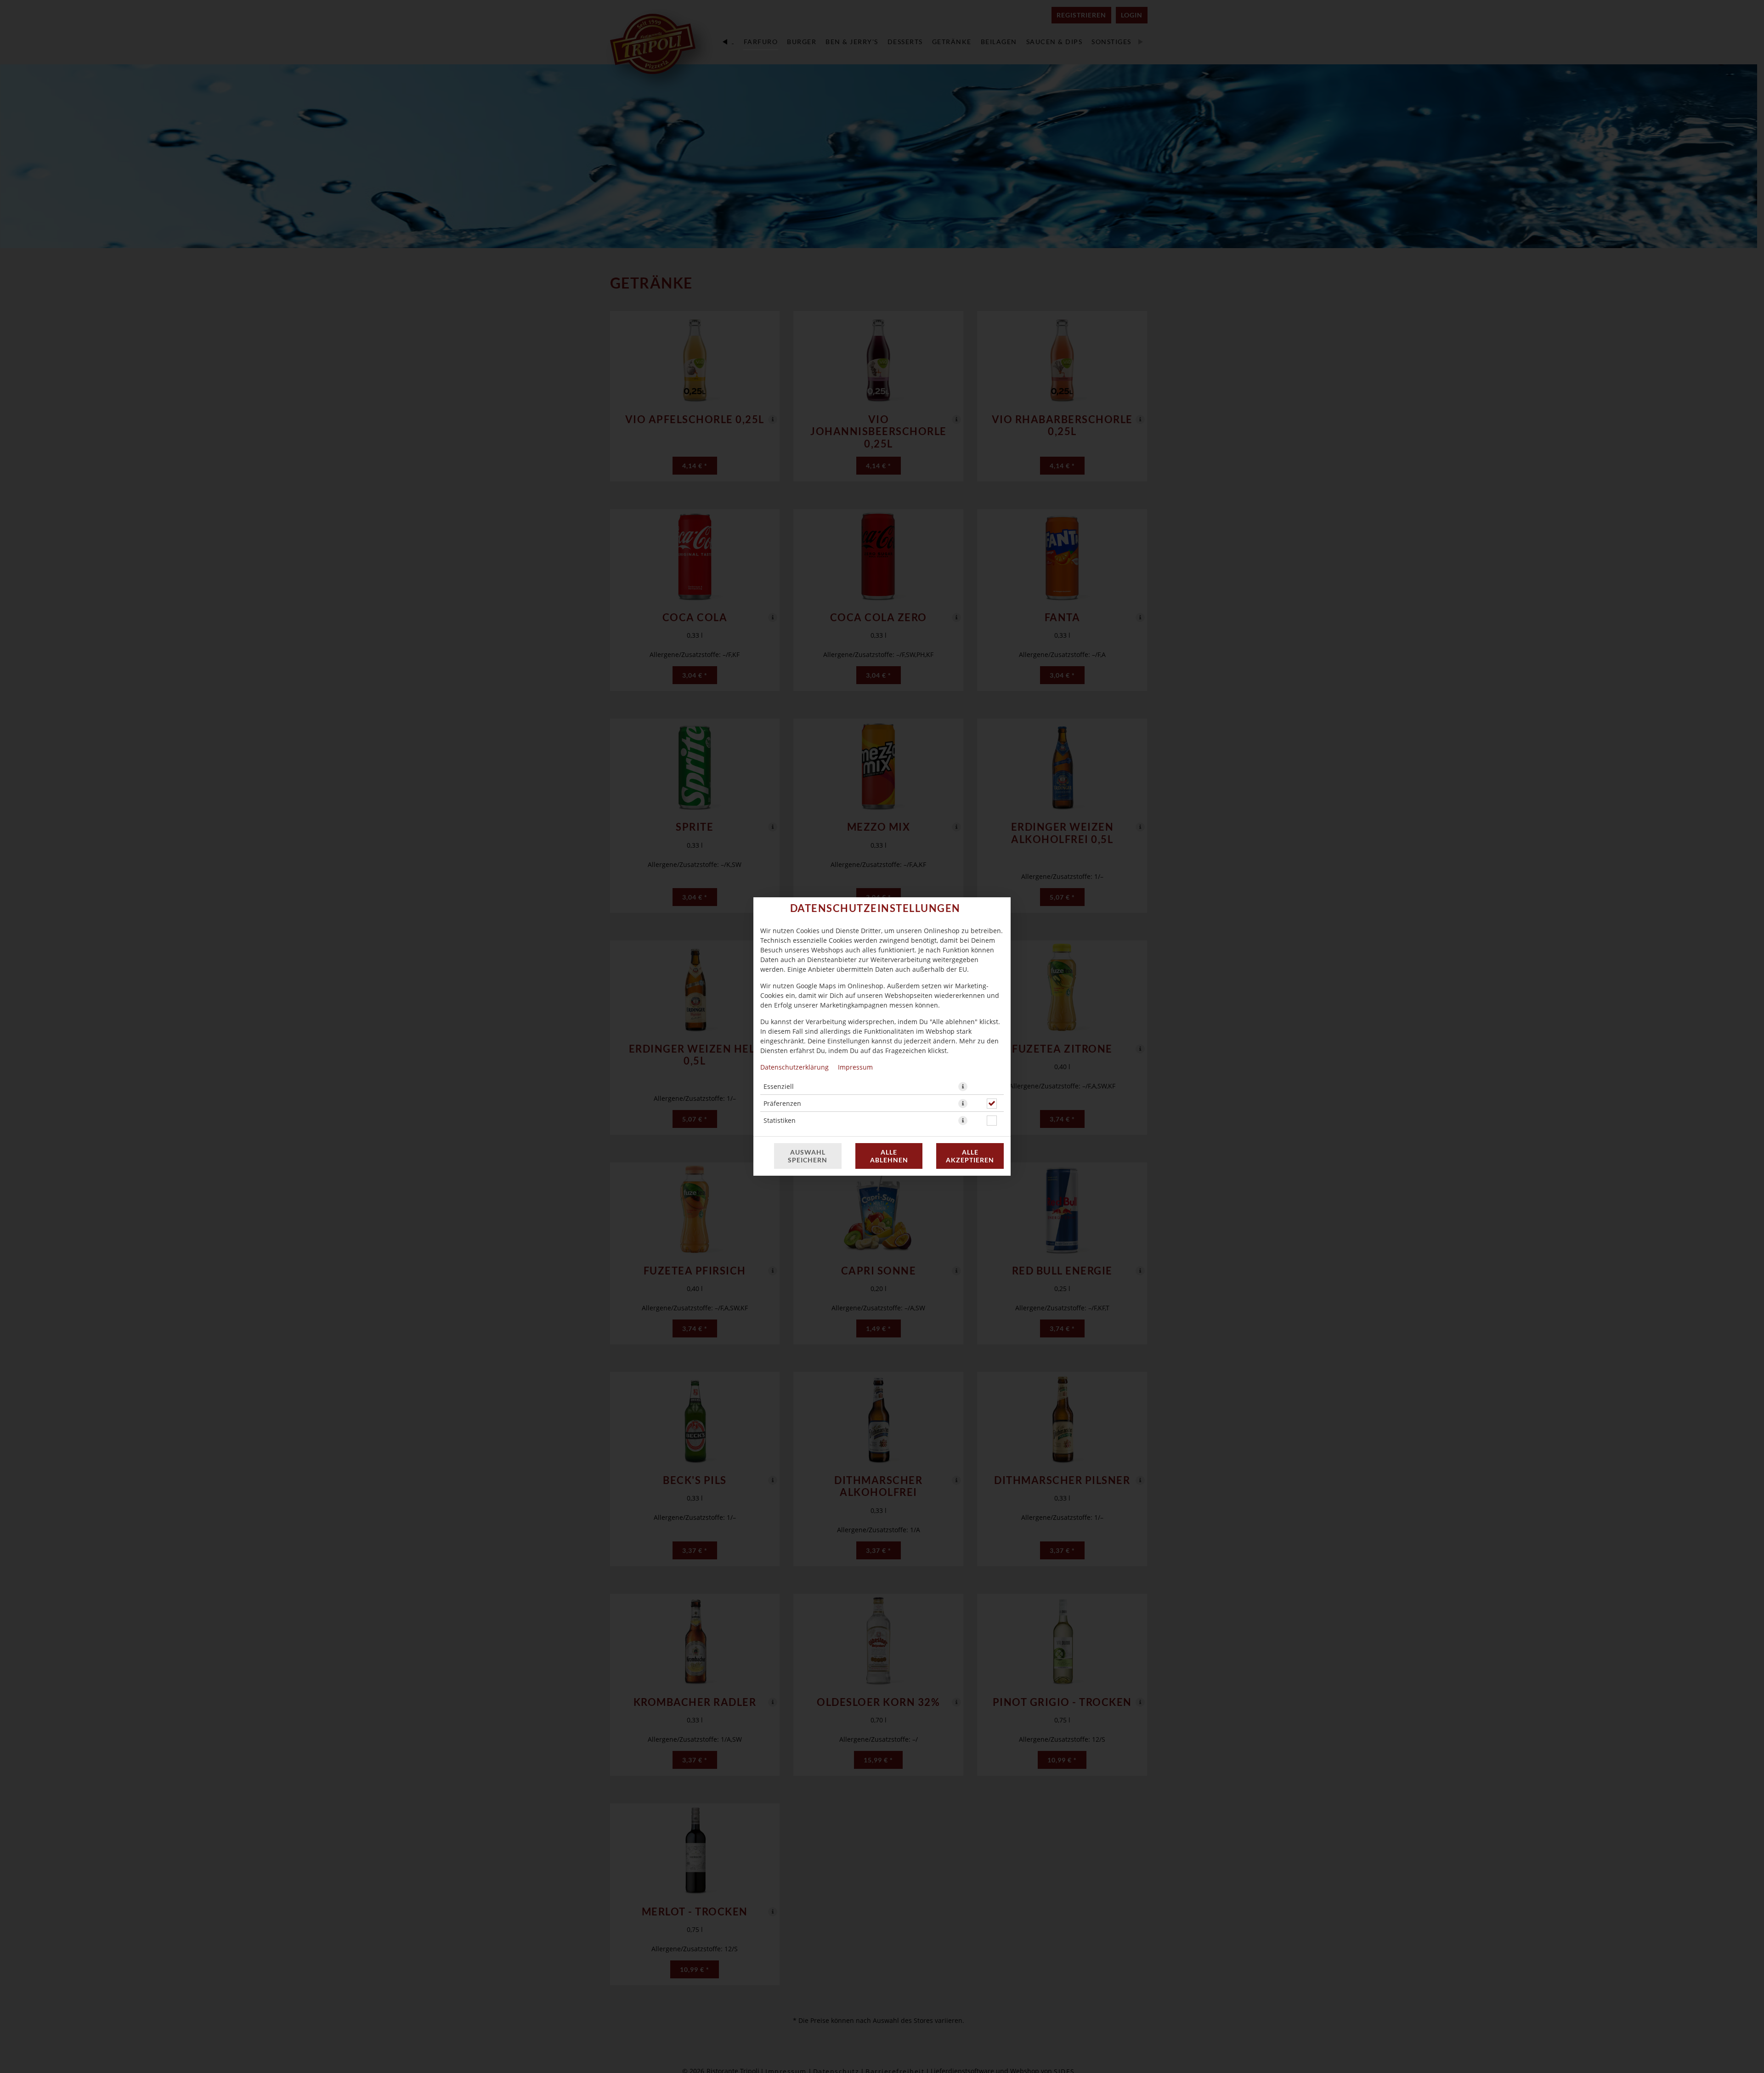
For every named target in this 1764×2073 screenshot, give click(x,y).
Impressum (855, 1067)
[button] (963, 1087)
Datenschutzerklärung (794, 1067)
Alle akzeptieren (970, 1156)
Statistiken (780, 1120)
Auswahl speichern (808, 1156)
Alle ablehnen (889, 1156)
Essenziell (779, 1086)
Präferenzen (782, 1103)
